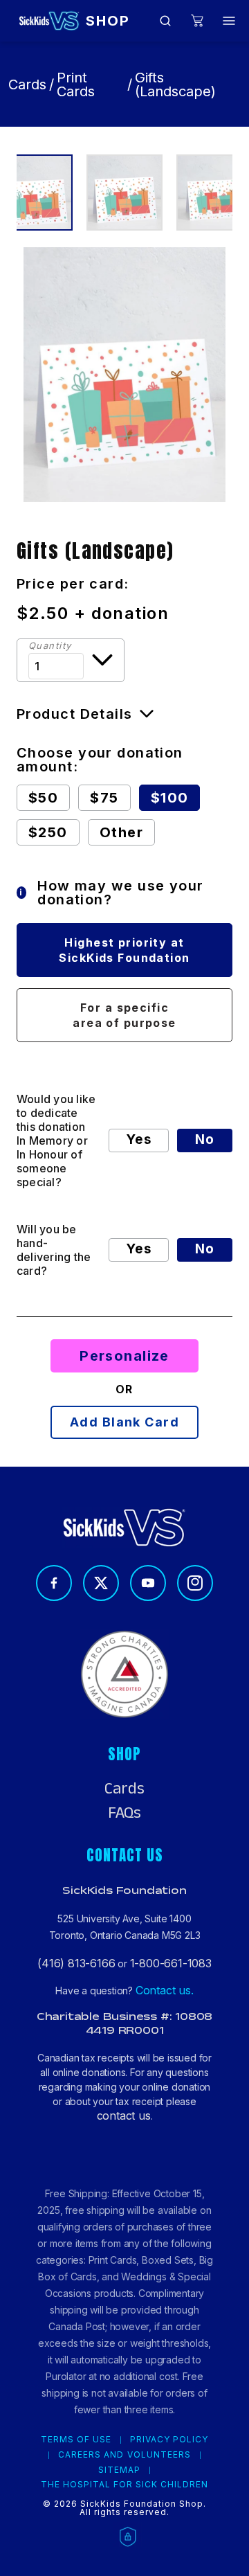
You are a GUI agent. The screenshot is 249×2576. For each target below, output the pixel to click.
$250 (48, 832)
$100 (170, 798)
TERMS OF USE (76, 2440)
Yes (139, 1139)
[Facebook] (54, 1583)
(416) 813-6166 (76, 1963)
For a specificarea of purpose (124, 1015)
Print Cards (76, 84)
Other (121, 832)
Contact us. (165, 1990)
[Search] (165, 21)
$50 (43, 798)
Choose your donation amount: (100, 760)
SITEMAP (119, 2470)
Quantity (50, 646)
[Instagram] (195, 1583)
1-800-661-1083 (171, 1963)
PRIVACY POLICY (169, 2440)
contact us (124, 2116)
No (205, 1139)
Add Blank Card (124, 1422)
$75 (104, 798)
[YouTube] (148, 1583)
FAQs (124, 1813)
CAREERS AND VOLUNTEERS (124, 2455)
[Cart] (197, 21)
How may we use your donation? (111, 893)
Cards (27, 84)
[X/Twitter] (101, 1583)
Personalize (124, 1356)
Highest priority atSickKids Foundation (124, 950)
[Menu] (229, 21)
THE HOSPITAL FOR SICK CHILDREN (125, 2485)
